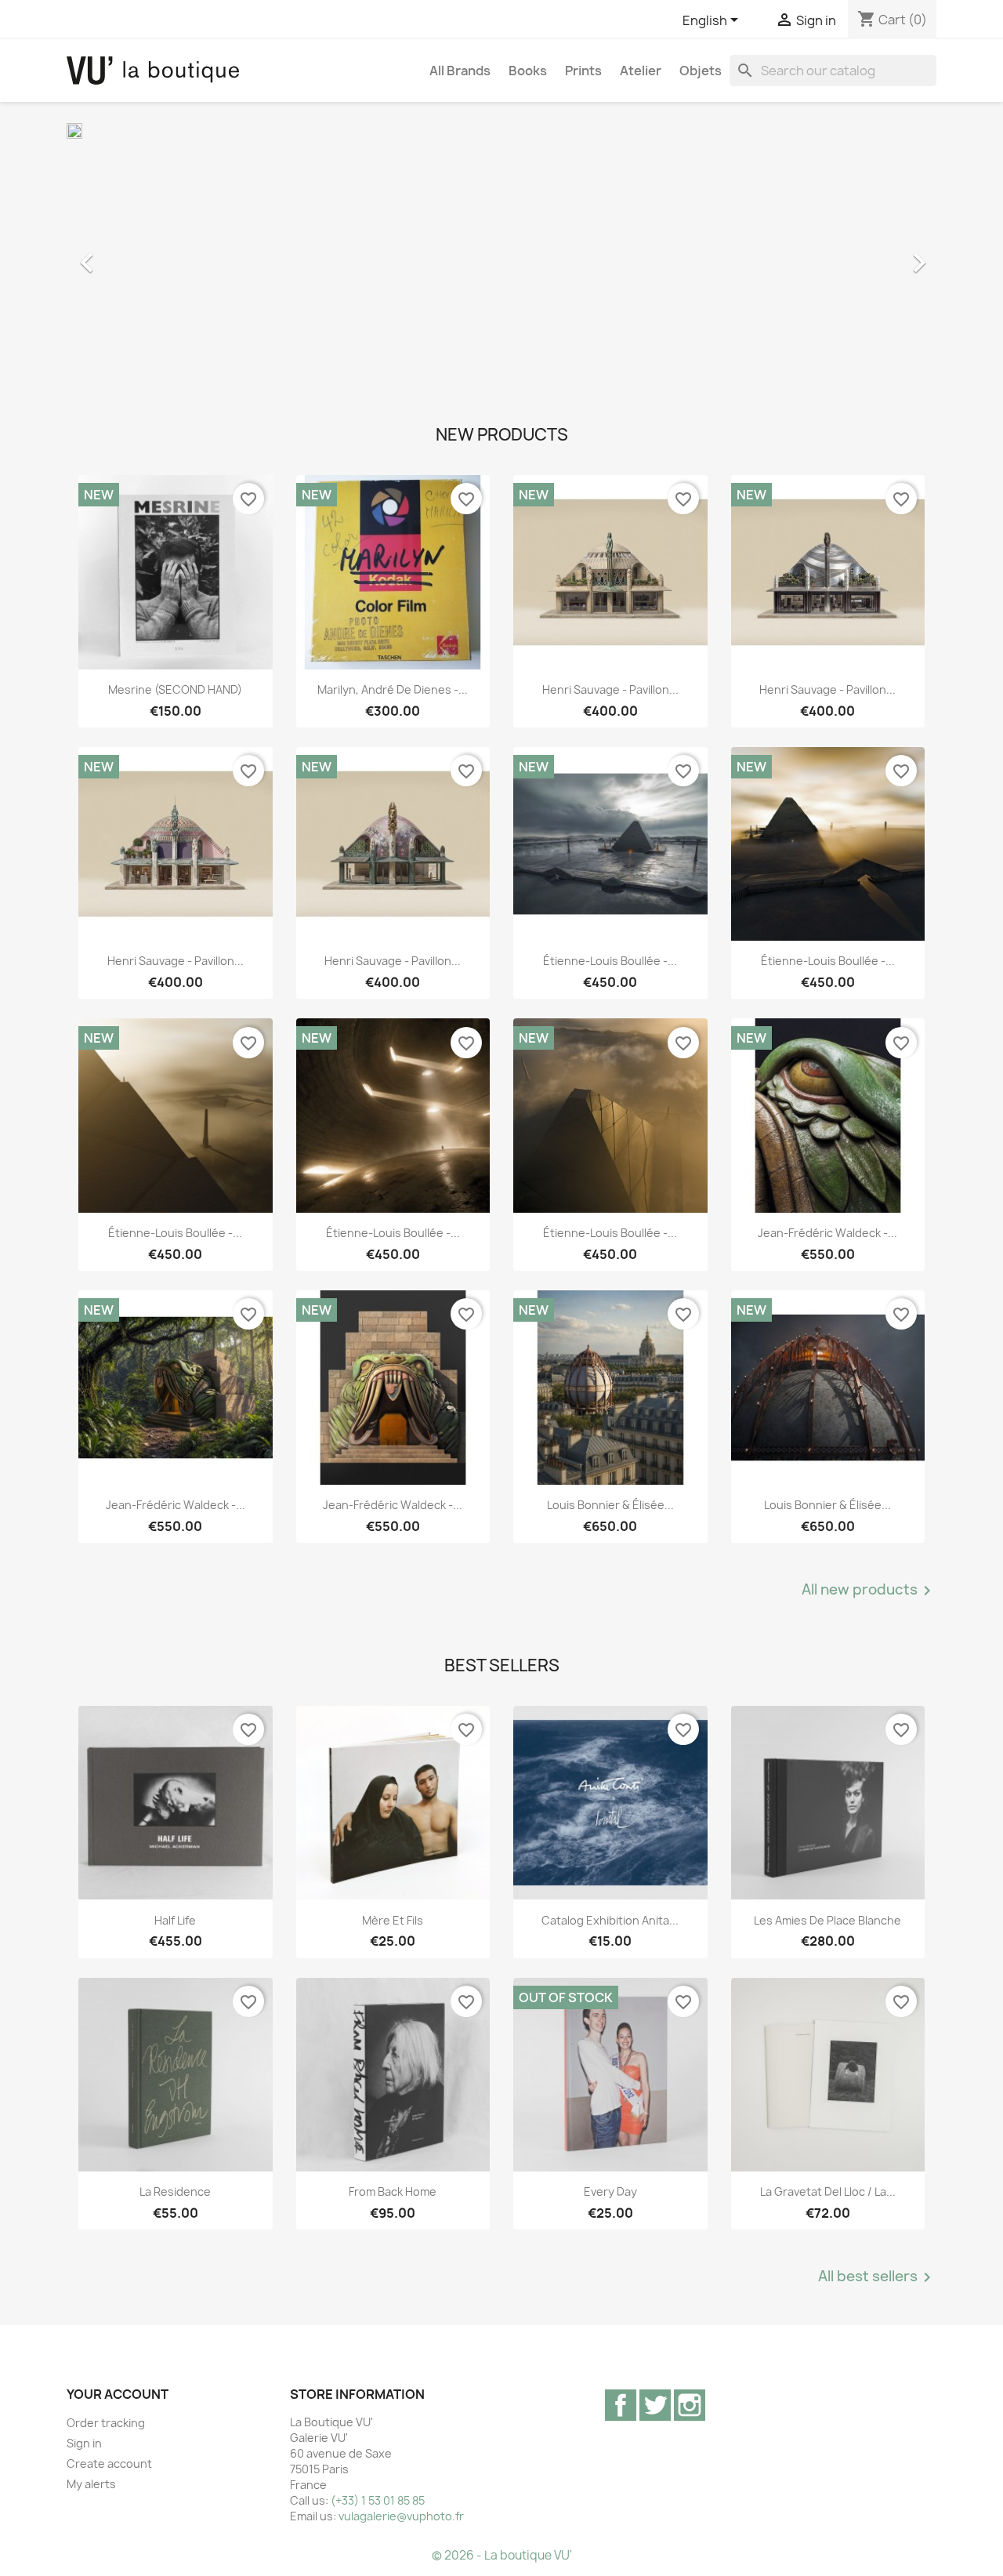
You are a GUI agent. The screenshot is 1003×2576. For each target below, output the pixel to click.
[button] (132, 255)
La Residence (175, 2191)
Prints (583, 71)
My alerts (91, 2484)
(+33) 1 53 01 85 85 (378, 2500)
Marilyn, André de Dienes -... (393, 689)
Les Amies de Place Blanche (827, 1920)
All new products (869, 1591)
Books (528, 71)
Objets (701, 71)
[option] (501, 255)
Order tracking (106, 2423)
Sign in (84, 2443)
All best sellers (877, 2277)
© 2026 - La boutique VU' (502, 2555)
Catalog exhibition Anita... (610, 1920)
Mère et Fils (393, 1920)
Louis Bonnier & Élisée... (610, 1505)
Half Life (175, 1920)
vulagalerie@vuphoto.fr (401, 2516)
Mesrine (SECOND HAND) (175, 689)
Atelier (641, 71)
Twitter (655, 2405)
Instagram (690, 2405)
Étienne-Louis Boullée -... (610, 961)
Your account (118, 2394)
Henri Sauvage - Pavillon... (610, 689)
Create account (109, 2464)
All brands (460, 71)
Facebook (621, 2405)
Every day (610, 2191)
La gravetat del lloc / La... (828, 2191)
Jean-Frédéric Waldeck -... (827, 1233)
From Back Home (393, 2191)
